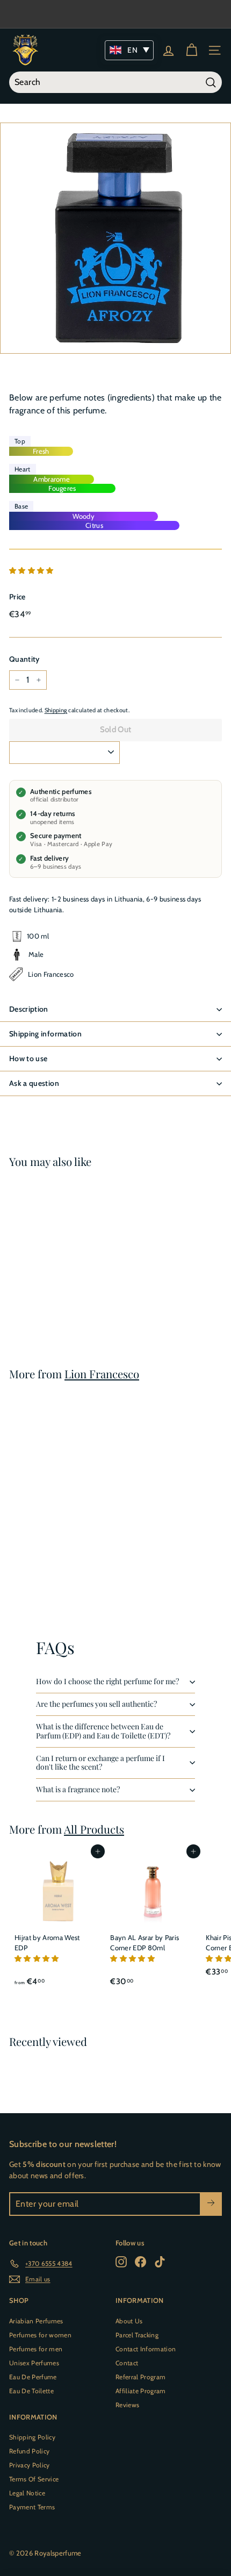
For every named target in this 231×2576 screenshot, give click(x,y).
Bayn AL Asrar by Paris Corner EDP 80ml (145, 1943)
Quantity (24, 659)
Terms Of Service (34, 2479)
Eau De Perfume (33, 2377)
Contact (127, 2363)
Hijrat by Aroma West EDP (47, 1943)
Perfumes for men (36, 2349)
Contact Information (146, 2349)
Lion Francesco (102, 1374)
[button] (32, 570)
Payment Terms (32, 2507)
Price (17, 597)
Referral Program (140, 2377)
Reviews (127, 2405)
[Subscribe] (211, 2204)
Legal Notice (27, 2493)
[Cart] (192, 50)
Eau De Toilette (31, 2391)
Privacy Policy (30, 2465)
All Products (94, 1829)
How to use (28, 1058)
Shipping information (45, 1034)
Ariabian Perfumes (36, 2321)
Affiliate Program (141, 2391)
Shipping (56, 710)
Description (29, 1009)
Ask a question (34, 1083)
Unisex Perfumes (34, 2363)
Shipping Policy (32, 2437)
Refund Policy (29, 2451)
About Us (129, 2321)
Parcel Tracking (137, 2335)
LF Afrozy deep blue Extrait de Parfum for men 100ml (46, 1280)
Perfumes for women (40, 2335)
